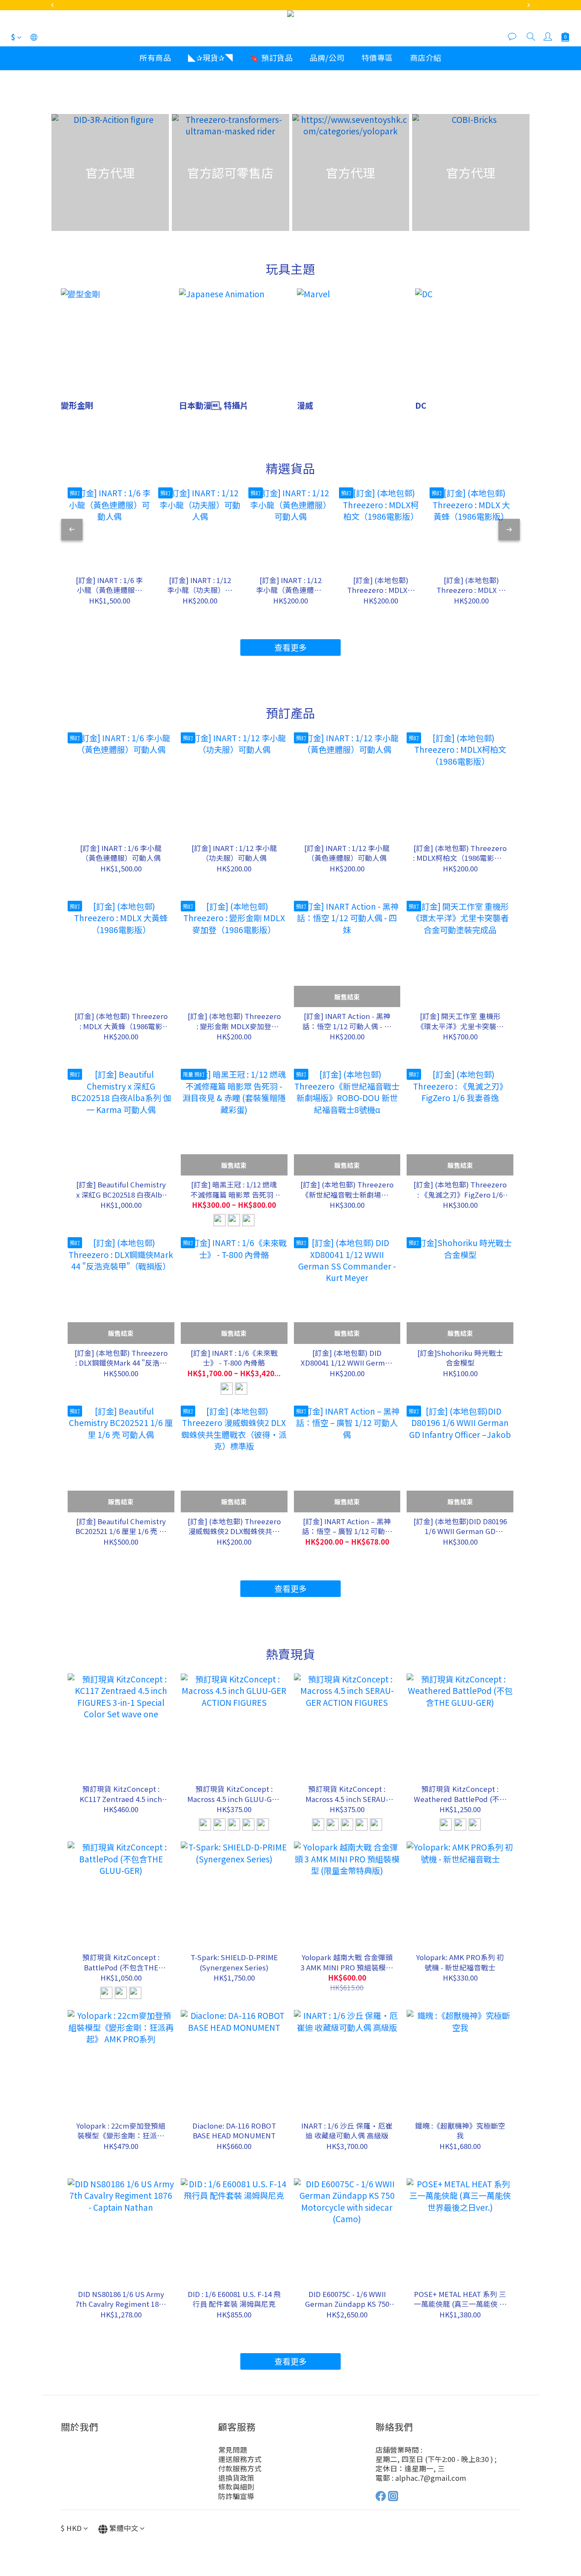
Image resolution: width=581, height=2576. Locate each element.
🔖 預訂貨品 (271, 57)
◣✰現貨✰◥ (210, 57)
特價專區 (377, 57)
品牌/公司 (327, 57)
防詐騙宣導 (236, 2496)
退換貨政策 (236, 2478)
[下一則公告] (529, 5)
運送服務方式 (240, 2459)
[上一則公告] (52, 5)
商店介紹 (426, 57)
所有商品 (155, 57)
